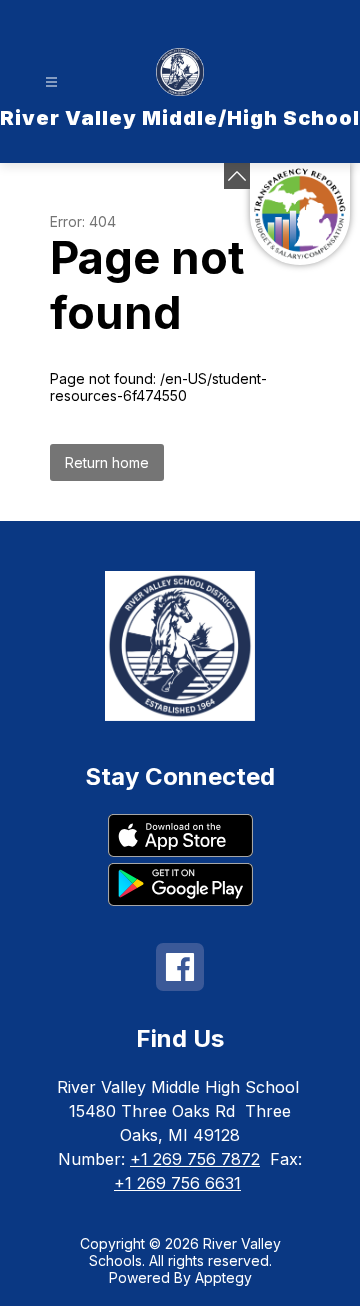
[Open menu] (51, 82)
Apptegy (223, 1277)
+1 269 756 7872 (195, 1159)
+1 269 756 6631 (177, 1183)
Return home (107, 462)
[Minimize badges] (237, 176)
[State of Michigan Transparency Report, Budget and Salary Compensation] (300, 214)
